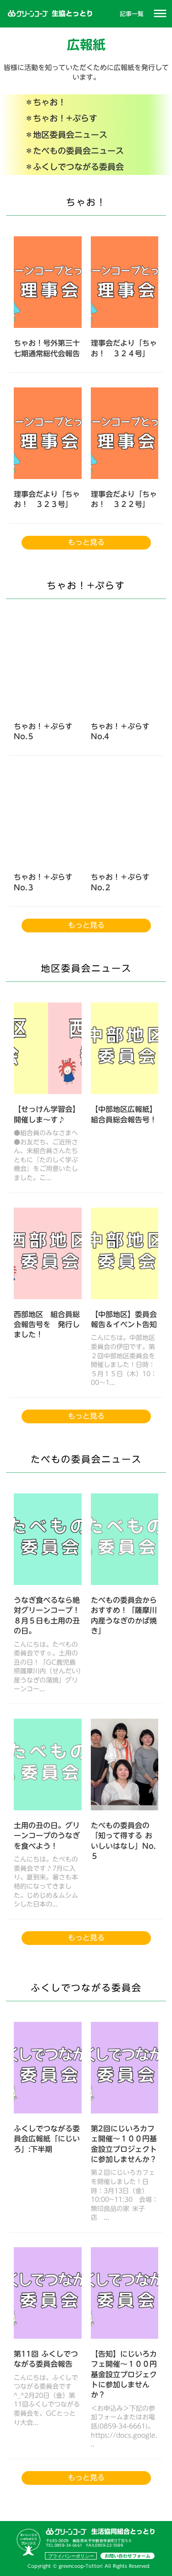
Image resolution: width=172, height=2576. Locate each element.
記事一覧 (132, 14)
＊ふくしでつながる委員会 (74, 167)
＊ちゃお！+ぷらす (61, 118)
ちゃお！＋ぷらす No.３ (44, 882)
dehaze (160, 14)
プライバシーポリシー (71, 2556)
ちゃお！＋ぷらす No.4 (120, 732)
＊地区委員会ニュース (66, 135)
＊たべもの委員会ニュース (74, 151)
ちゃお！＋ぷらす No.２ (122, 882)
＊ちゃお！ (45, 102)
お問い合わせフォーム (128, 2556)
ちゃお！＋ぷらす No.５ (43, 732)
